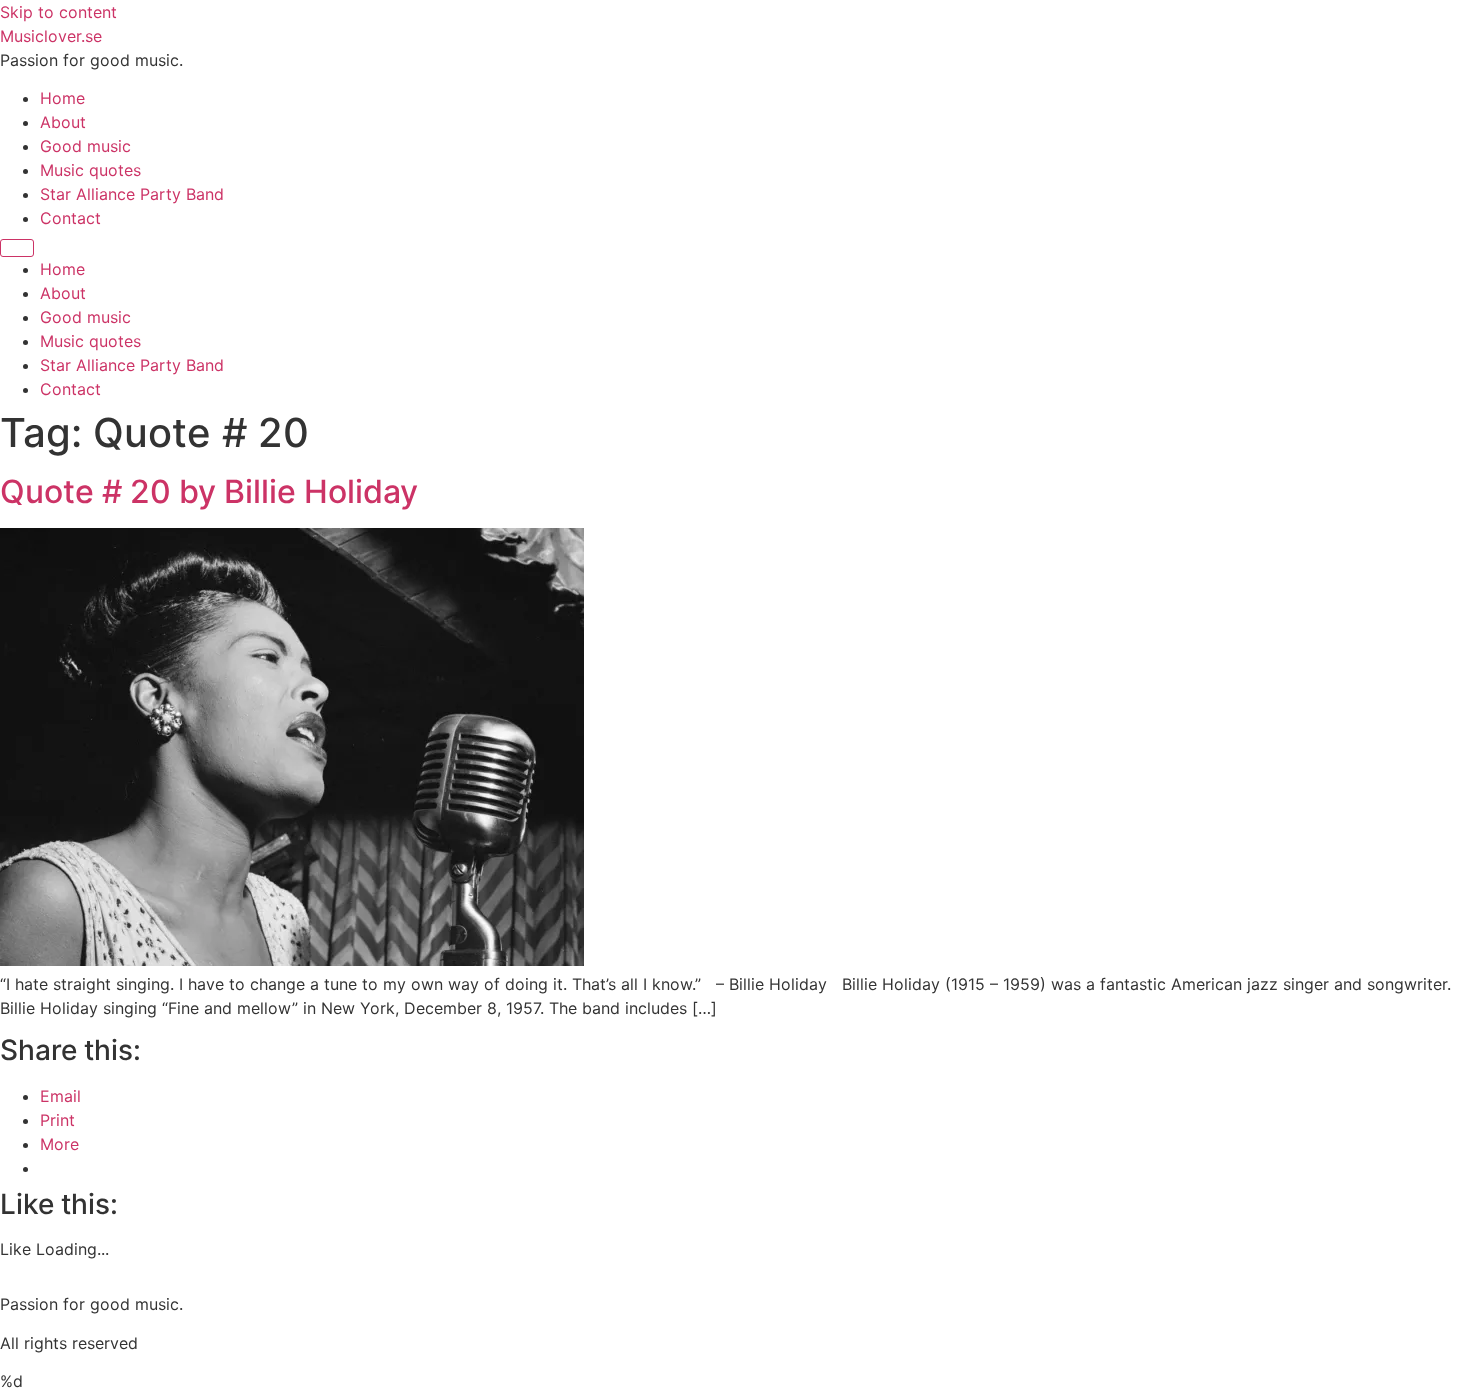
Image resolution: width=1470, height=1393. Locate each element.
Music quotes (90, 170)
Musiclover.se (51, 36)
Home (62, 98)
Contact (70, 218)
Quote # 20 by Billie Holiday (209, 491)
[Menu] (17, 248)
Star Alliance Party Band (132, 194)
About (63, 122)
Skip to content (58, 12)
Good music (85, 146)
